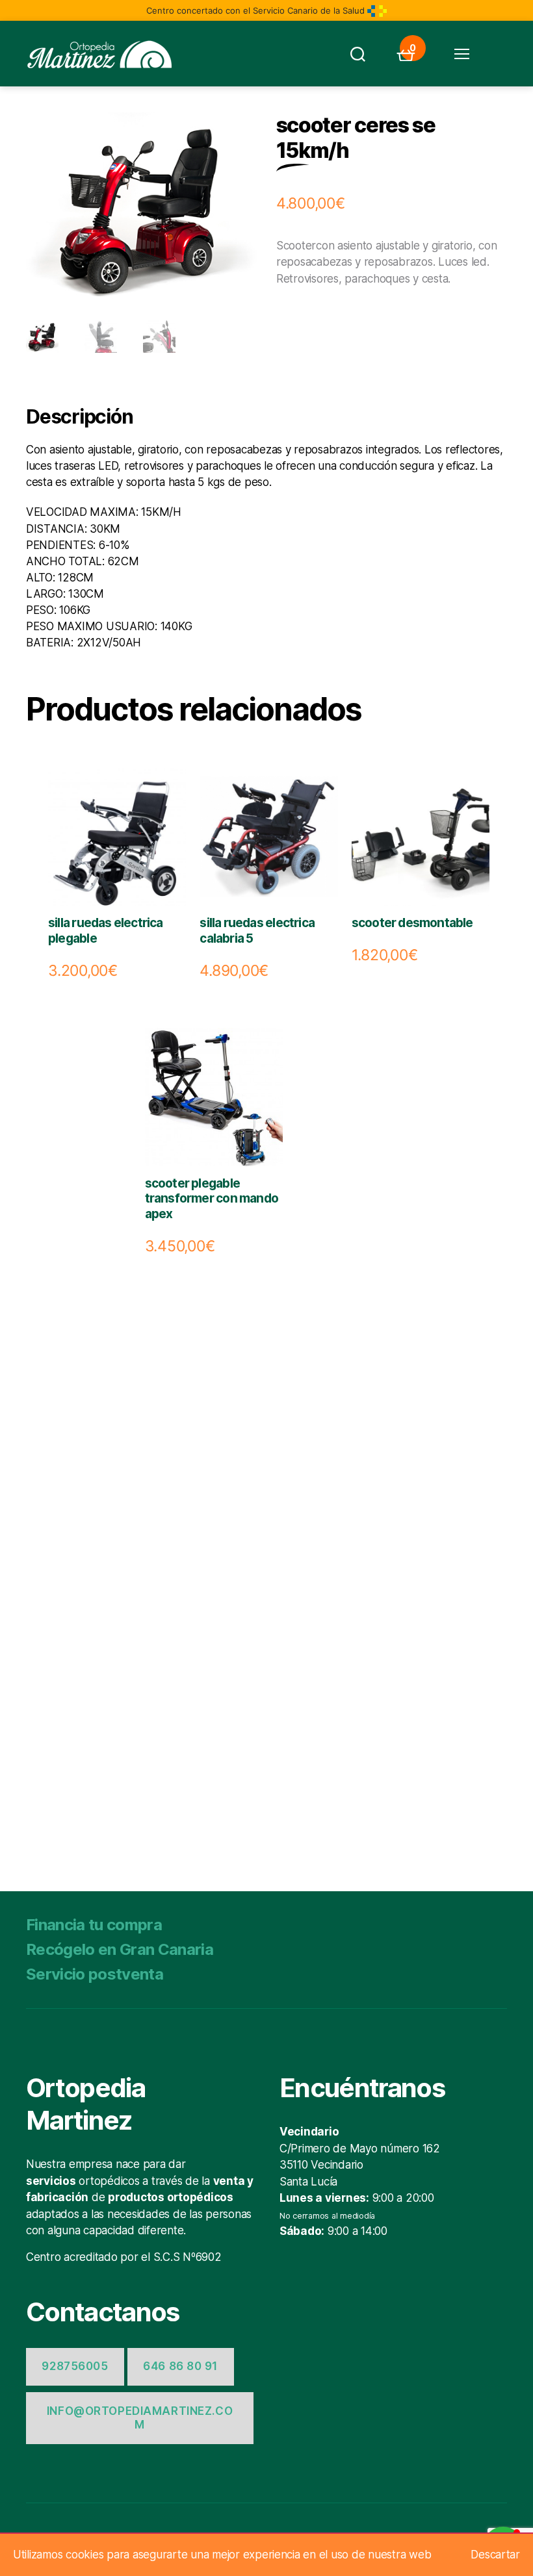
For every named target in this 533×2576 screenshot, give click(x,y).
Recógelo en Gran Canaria (120, 1949)
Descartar (495, 2555)
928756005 (75, 2366)
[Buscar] (357, 54)
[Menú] (461, 54)
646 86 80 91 (180, 2366)
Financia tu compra (94, 1925)
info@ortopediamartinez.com (140, 2418)
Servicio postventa (95, 1974)
